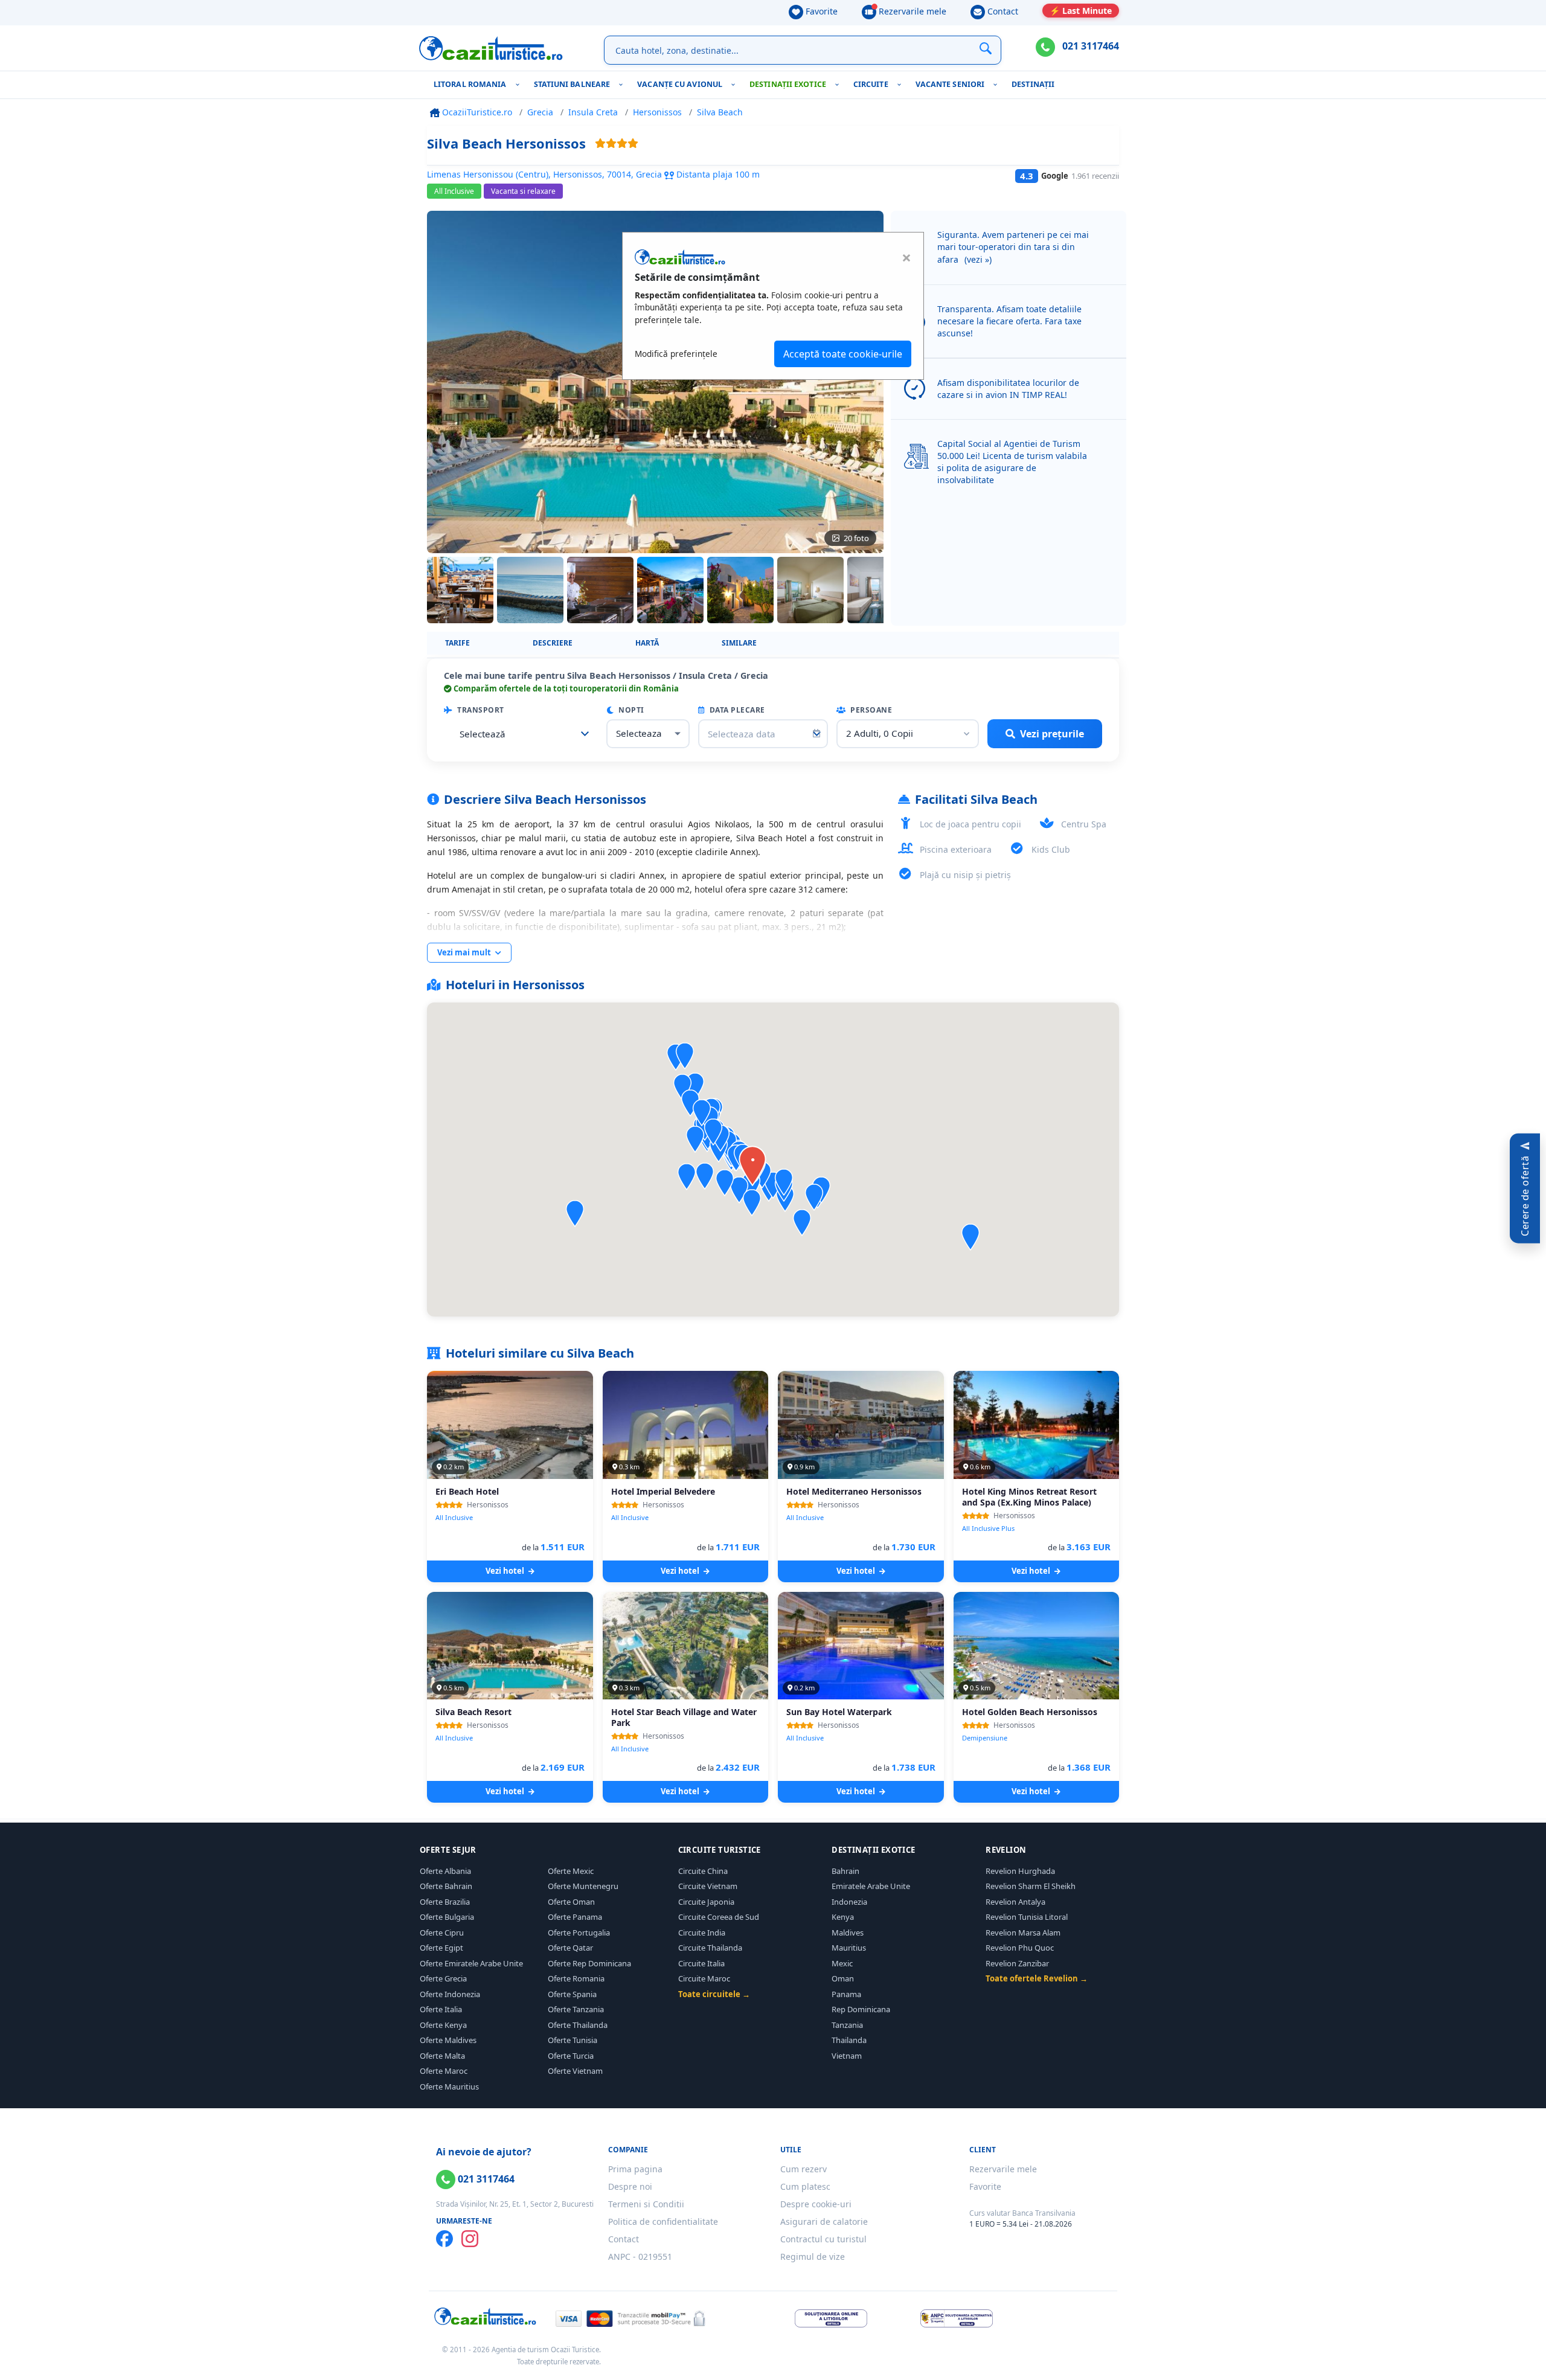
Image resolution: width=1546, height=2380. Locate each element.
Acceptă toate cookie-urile (843, 354)
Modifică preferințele (676, 354)
